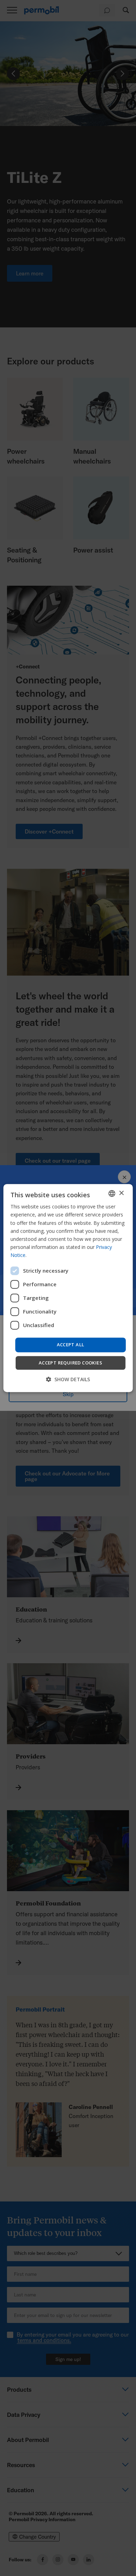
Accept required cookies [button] (70, 1363)
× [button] (121, 1193)
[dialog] (68, 1288)
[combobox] (112, 1193)
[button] (68, 1379)
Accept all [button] (71, 1345)
